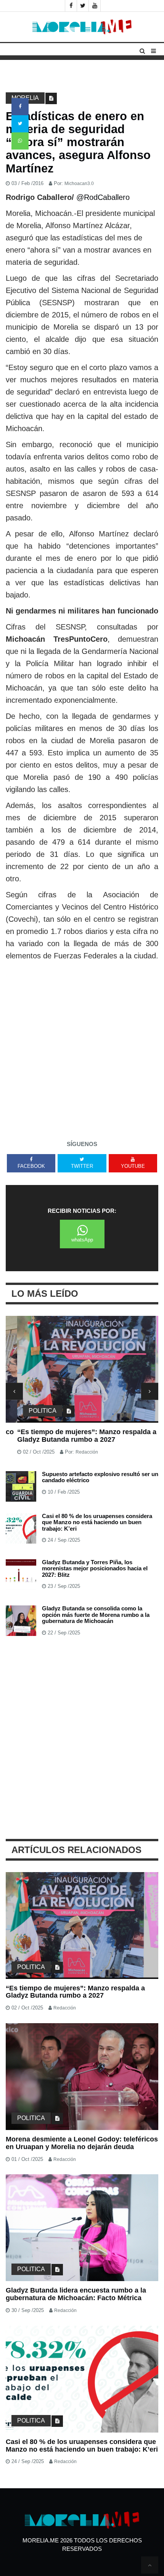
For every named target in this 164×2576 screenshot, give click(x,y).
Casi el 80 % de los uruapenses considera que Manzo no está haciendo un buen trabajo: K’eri (97, 1522)
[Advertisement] (82, 1048)
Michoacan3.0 (79, 184)
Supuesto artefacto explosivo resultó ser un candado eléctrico (100, 1477)
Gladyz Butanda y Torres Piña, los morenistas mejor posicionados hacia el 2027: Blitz (95, 1568)
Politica (31, 1411)
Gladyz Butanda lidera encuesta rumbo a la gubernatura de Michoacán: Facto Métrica (76, 2294)
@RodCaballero (103, 197)
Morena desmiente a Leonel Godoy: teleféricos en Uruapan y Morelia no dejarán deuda (82, 2143)
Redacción (75, 1452)
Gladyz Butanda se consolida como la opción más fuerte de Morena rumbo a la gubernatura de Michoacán (96, 1615)
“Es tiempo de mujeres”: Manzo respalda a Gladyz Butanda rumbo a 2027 (75, 1436)
